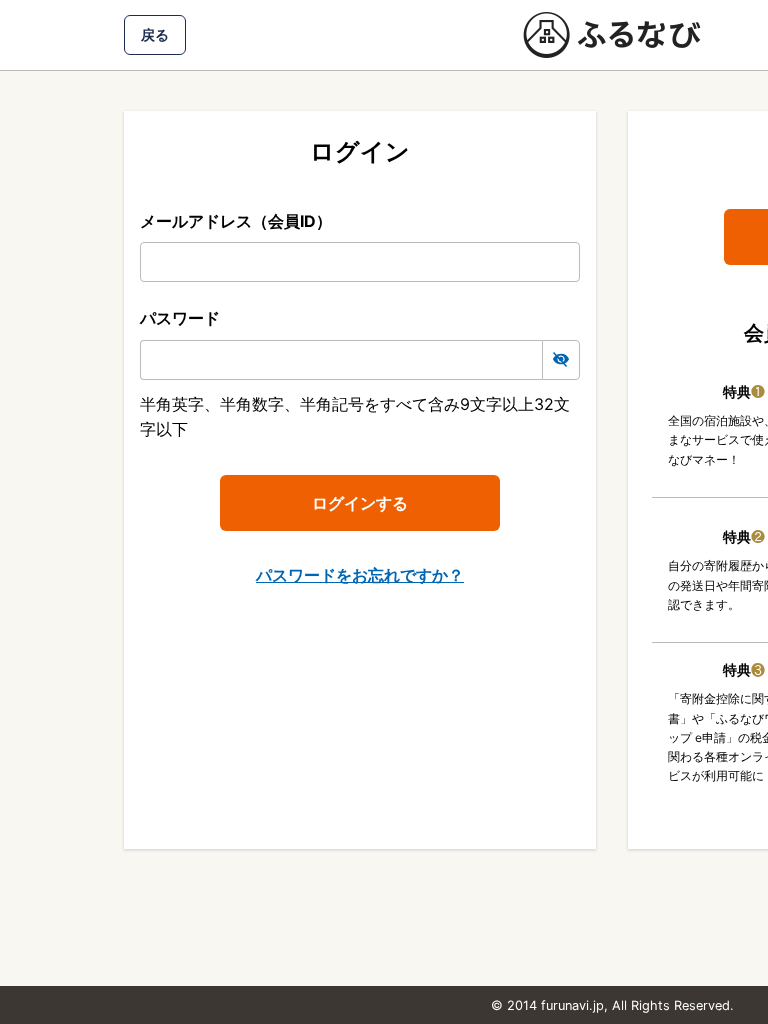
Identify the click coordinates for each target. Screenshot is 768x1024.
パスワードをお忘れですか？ (360, 575)
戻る (155, 34)
